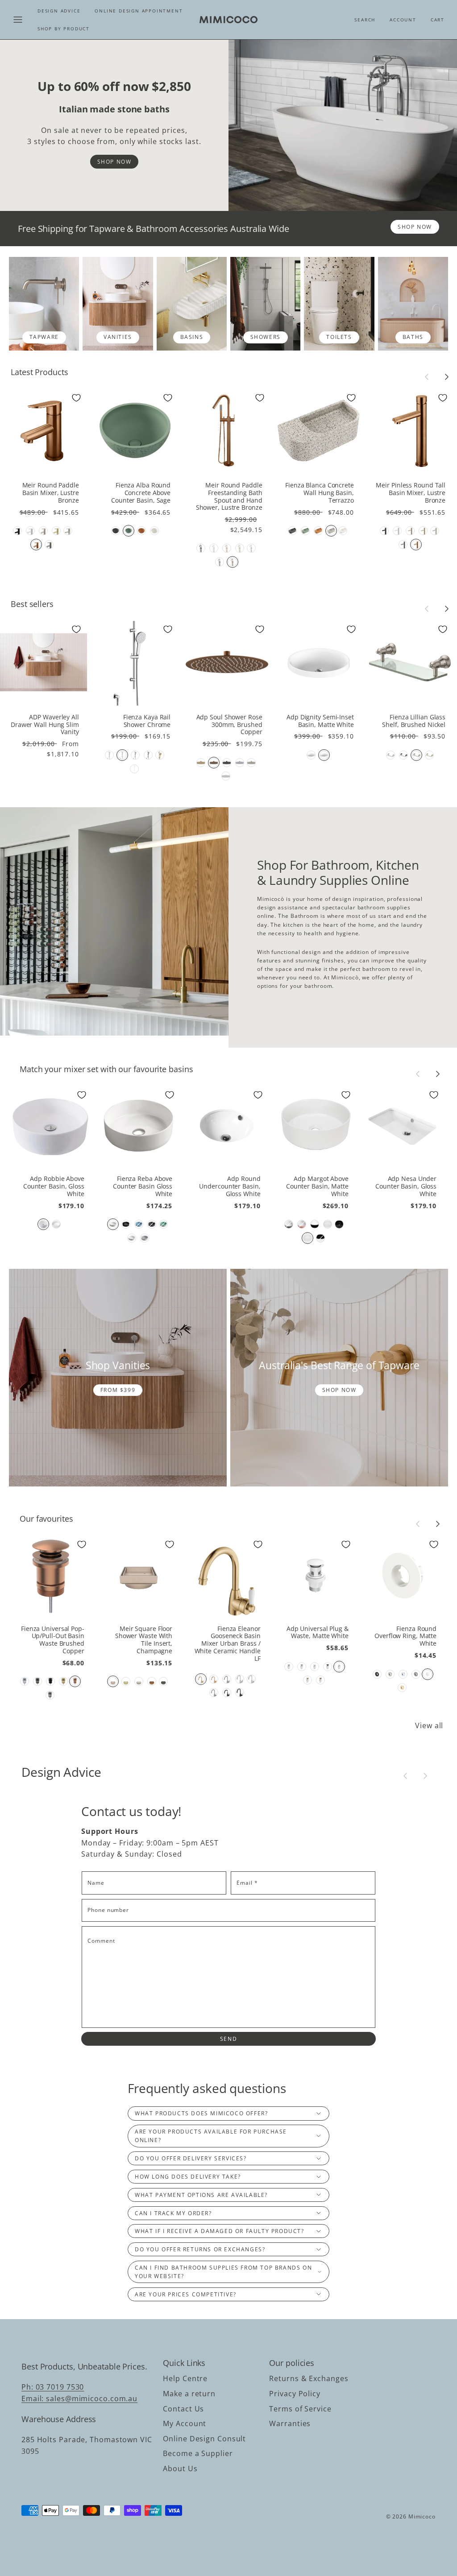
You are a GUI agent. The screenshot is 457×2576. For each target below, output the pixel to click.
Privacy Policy (295, 2394)
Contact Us (183, 2409)
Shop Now (114, 162)
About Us (180, 2469)
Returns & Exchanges (309, 2378)
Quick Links (184, 2363)
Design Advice (59, 11)
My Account (185, 2423)
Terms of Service (300, 2409)
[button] (18, 20)
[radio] (17, 531)
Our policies (292, 2363)
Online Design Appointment (139, 11)
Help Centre (185, 2378)
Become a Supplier (198, 2453)
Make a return (189, 2394)
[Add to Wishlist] (76, 398)
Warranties (290, 2423)
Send (228, 2039)
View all (429, 1726)
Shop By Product (64, 29)
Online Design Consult (204, 2439)
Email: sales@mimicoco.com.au (79, 2398)
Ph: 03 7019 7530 (53, 2387)
